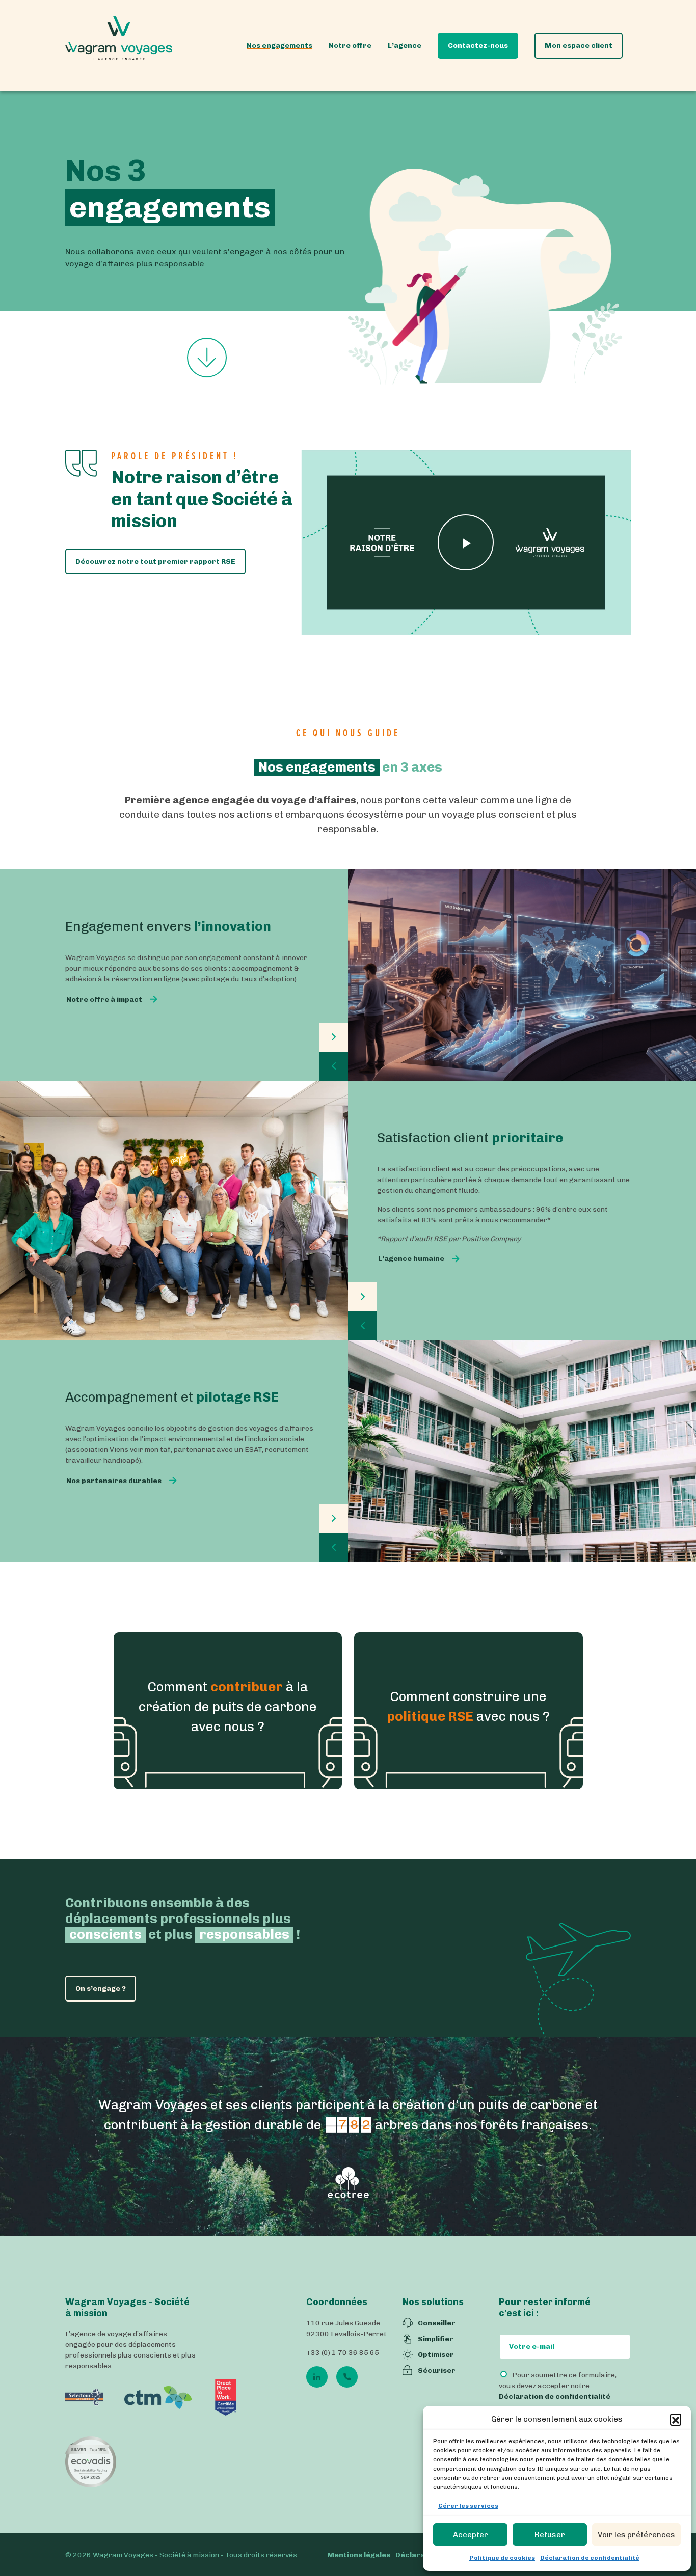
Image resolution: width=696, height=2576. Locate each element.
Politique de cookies (502, 2558)
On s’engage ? (101, 1989)
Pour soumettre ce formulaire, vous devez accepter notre (558, 2386)
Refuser (550, 2535)
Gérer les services (468, 2506)
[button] (676, 2419)
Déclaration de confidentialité (590, 2558)
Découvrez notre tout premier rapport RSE (155, 561)
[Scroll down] (207, 359)
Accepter (471, 2535)
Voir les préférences (636, 2535)
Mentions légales (359, 2554)
